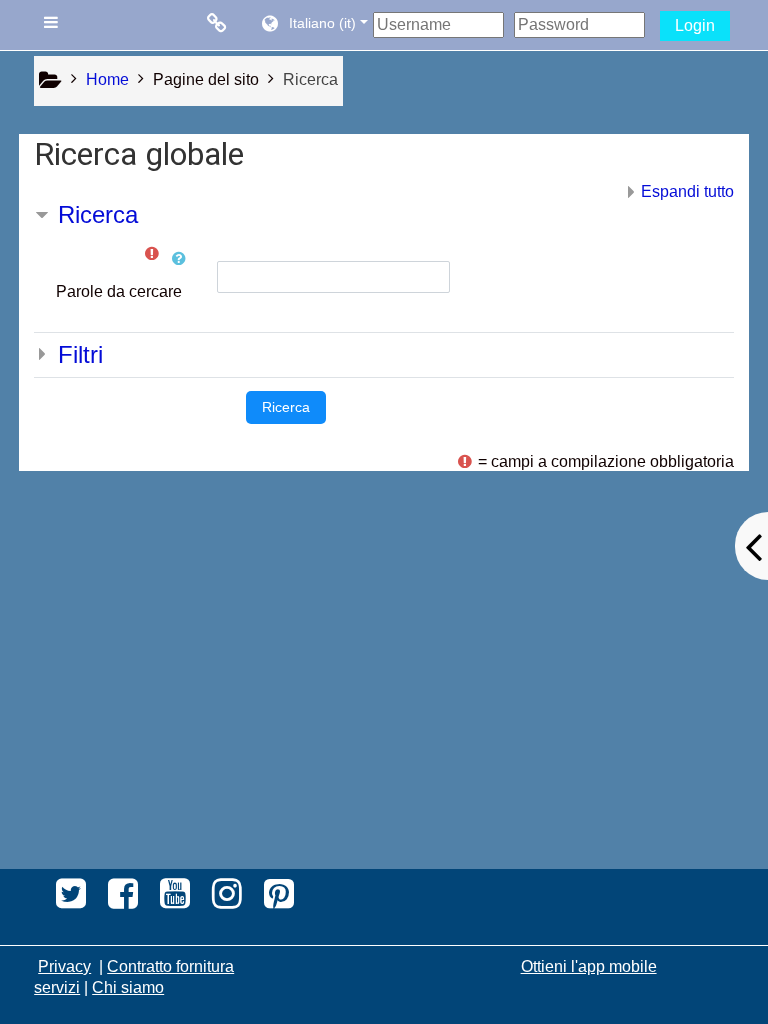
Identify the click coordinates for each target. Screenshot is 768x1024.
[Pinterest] (284, 900)
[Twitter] (65, 900)
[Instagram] (227, 900)
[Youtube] (175, 900)
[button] (313, 25)
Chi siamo (128, 987)
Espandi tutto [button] (687, 191)
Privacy (64, 966)
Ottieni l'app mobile (589, 966)
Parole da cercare (119, 291)
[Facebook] (123, 900)
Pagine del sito (206, 79)
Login (695, 25)
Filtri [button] (80, 354)
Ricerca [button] (98, 214)
